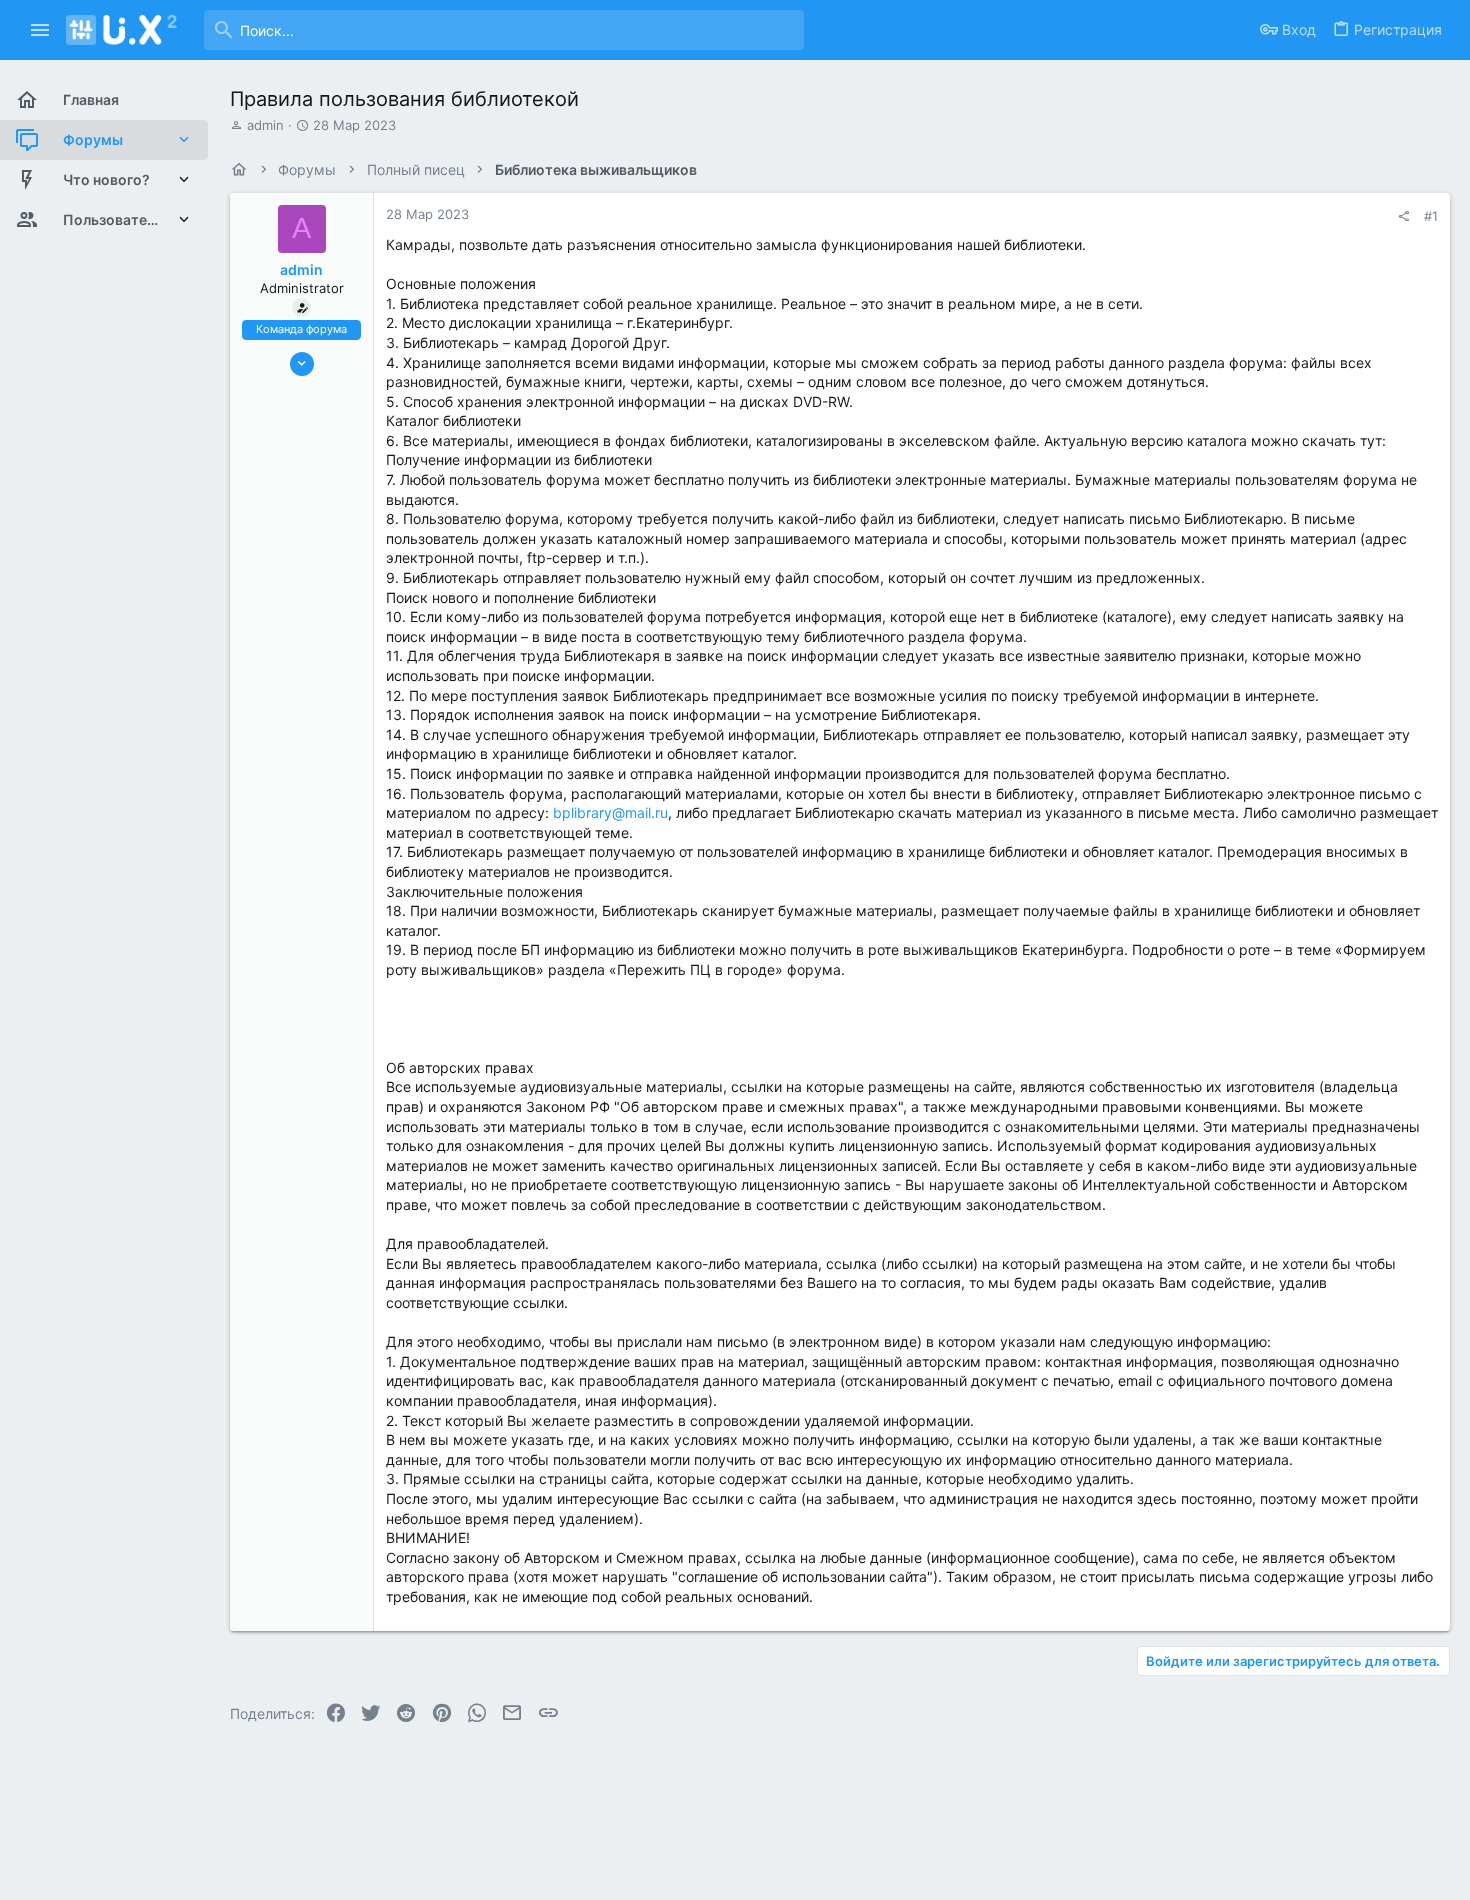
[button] (40, 30)
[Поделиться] (1403, 216)
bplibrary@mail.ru (610, 812)
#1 (1431, 216)
